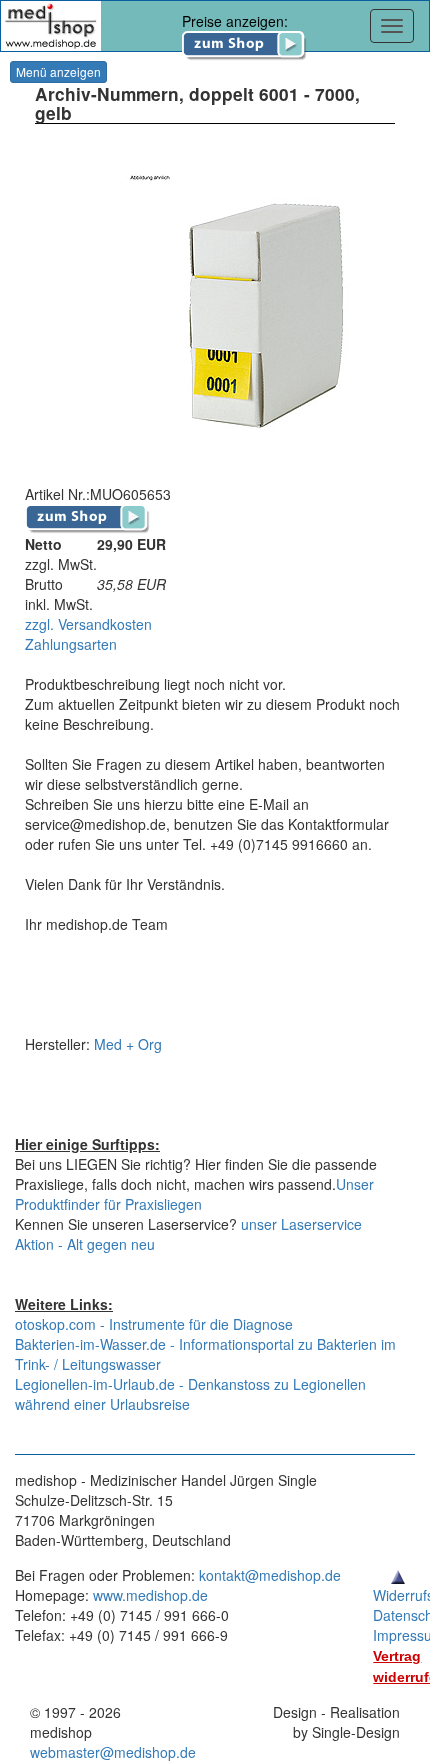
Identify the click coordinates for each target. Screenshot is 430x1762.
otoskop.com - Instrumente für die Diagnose (154, 1324)
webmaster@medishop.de (113, 1752)
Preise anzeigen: (235, 21)
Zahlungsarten (71, 644)
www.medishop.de (150, 1595)
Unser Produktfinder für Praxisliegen (194, 1194)
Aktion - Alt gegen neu (85, 1244)
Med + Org (128, 1044)
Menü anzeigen (58, 71)
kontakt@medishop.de (270, 1575)
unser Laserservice (301, 1224)
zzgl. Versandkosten (88, 624)
